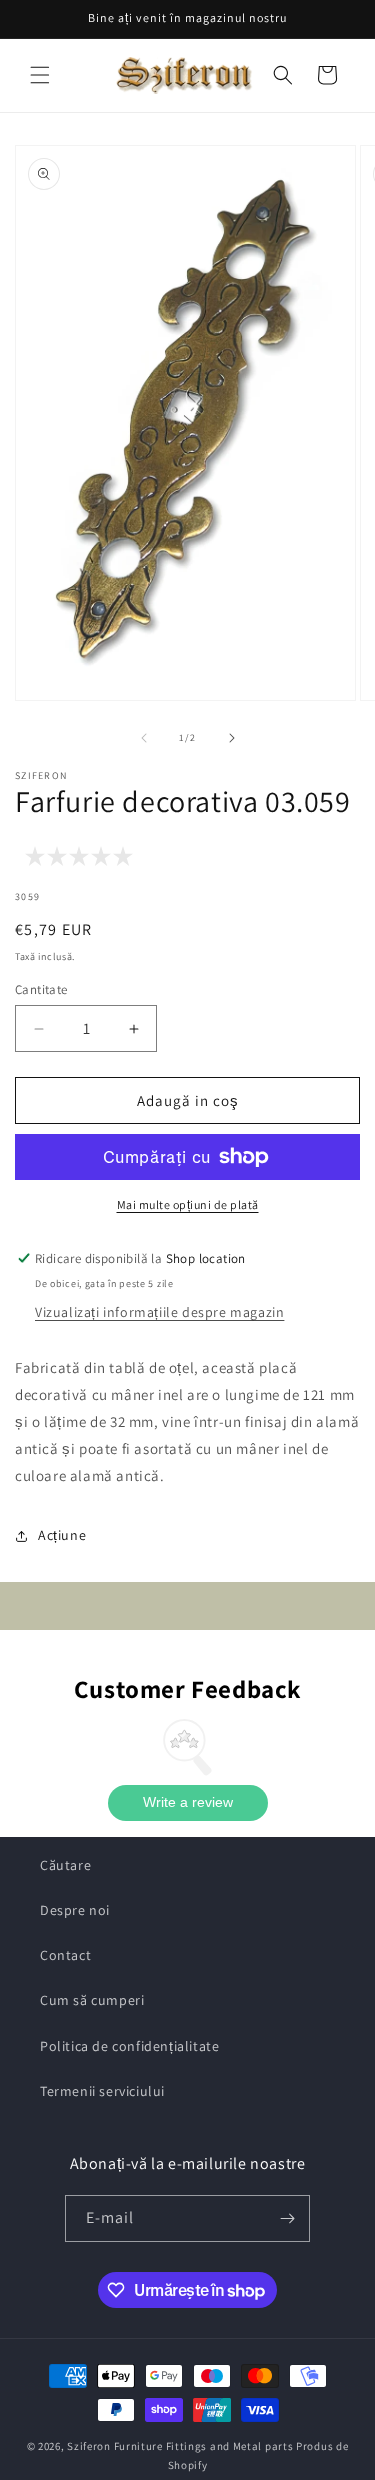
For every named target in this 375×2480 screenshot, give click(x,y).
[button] (40, 75)
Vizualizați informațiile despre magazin (159, 1312)
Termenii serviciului (102, 2091)
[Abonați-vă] (287, 2218)
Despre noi (75, 1910)
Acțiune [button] (62, 1535)
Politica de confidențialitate (129, 2046)
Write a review (188, 1802)
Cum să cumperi (92, 2000)
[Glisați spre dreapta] (232, 738)
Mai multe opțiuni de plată (188, 1204)
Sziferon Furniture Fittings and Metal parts (180, 2446)
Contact (65, 1955)
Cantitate (41, 989)
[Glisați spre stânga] (144, 738)
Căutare (65, 1865)
